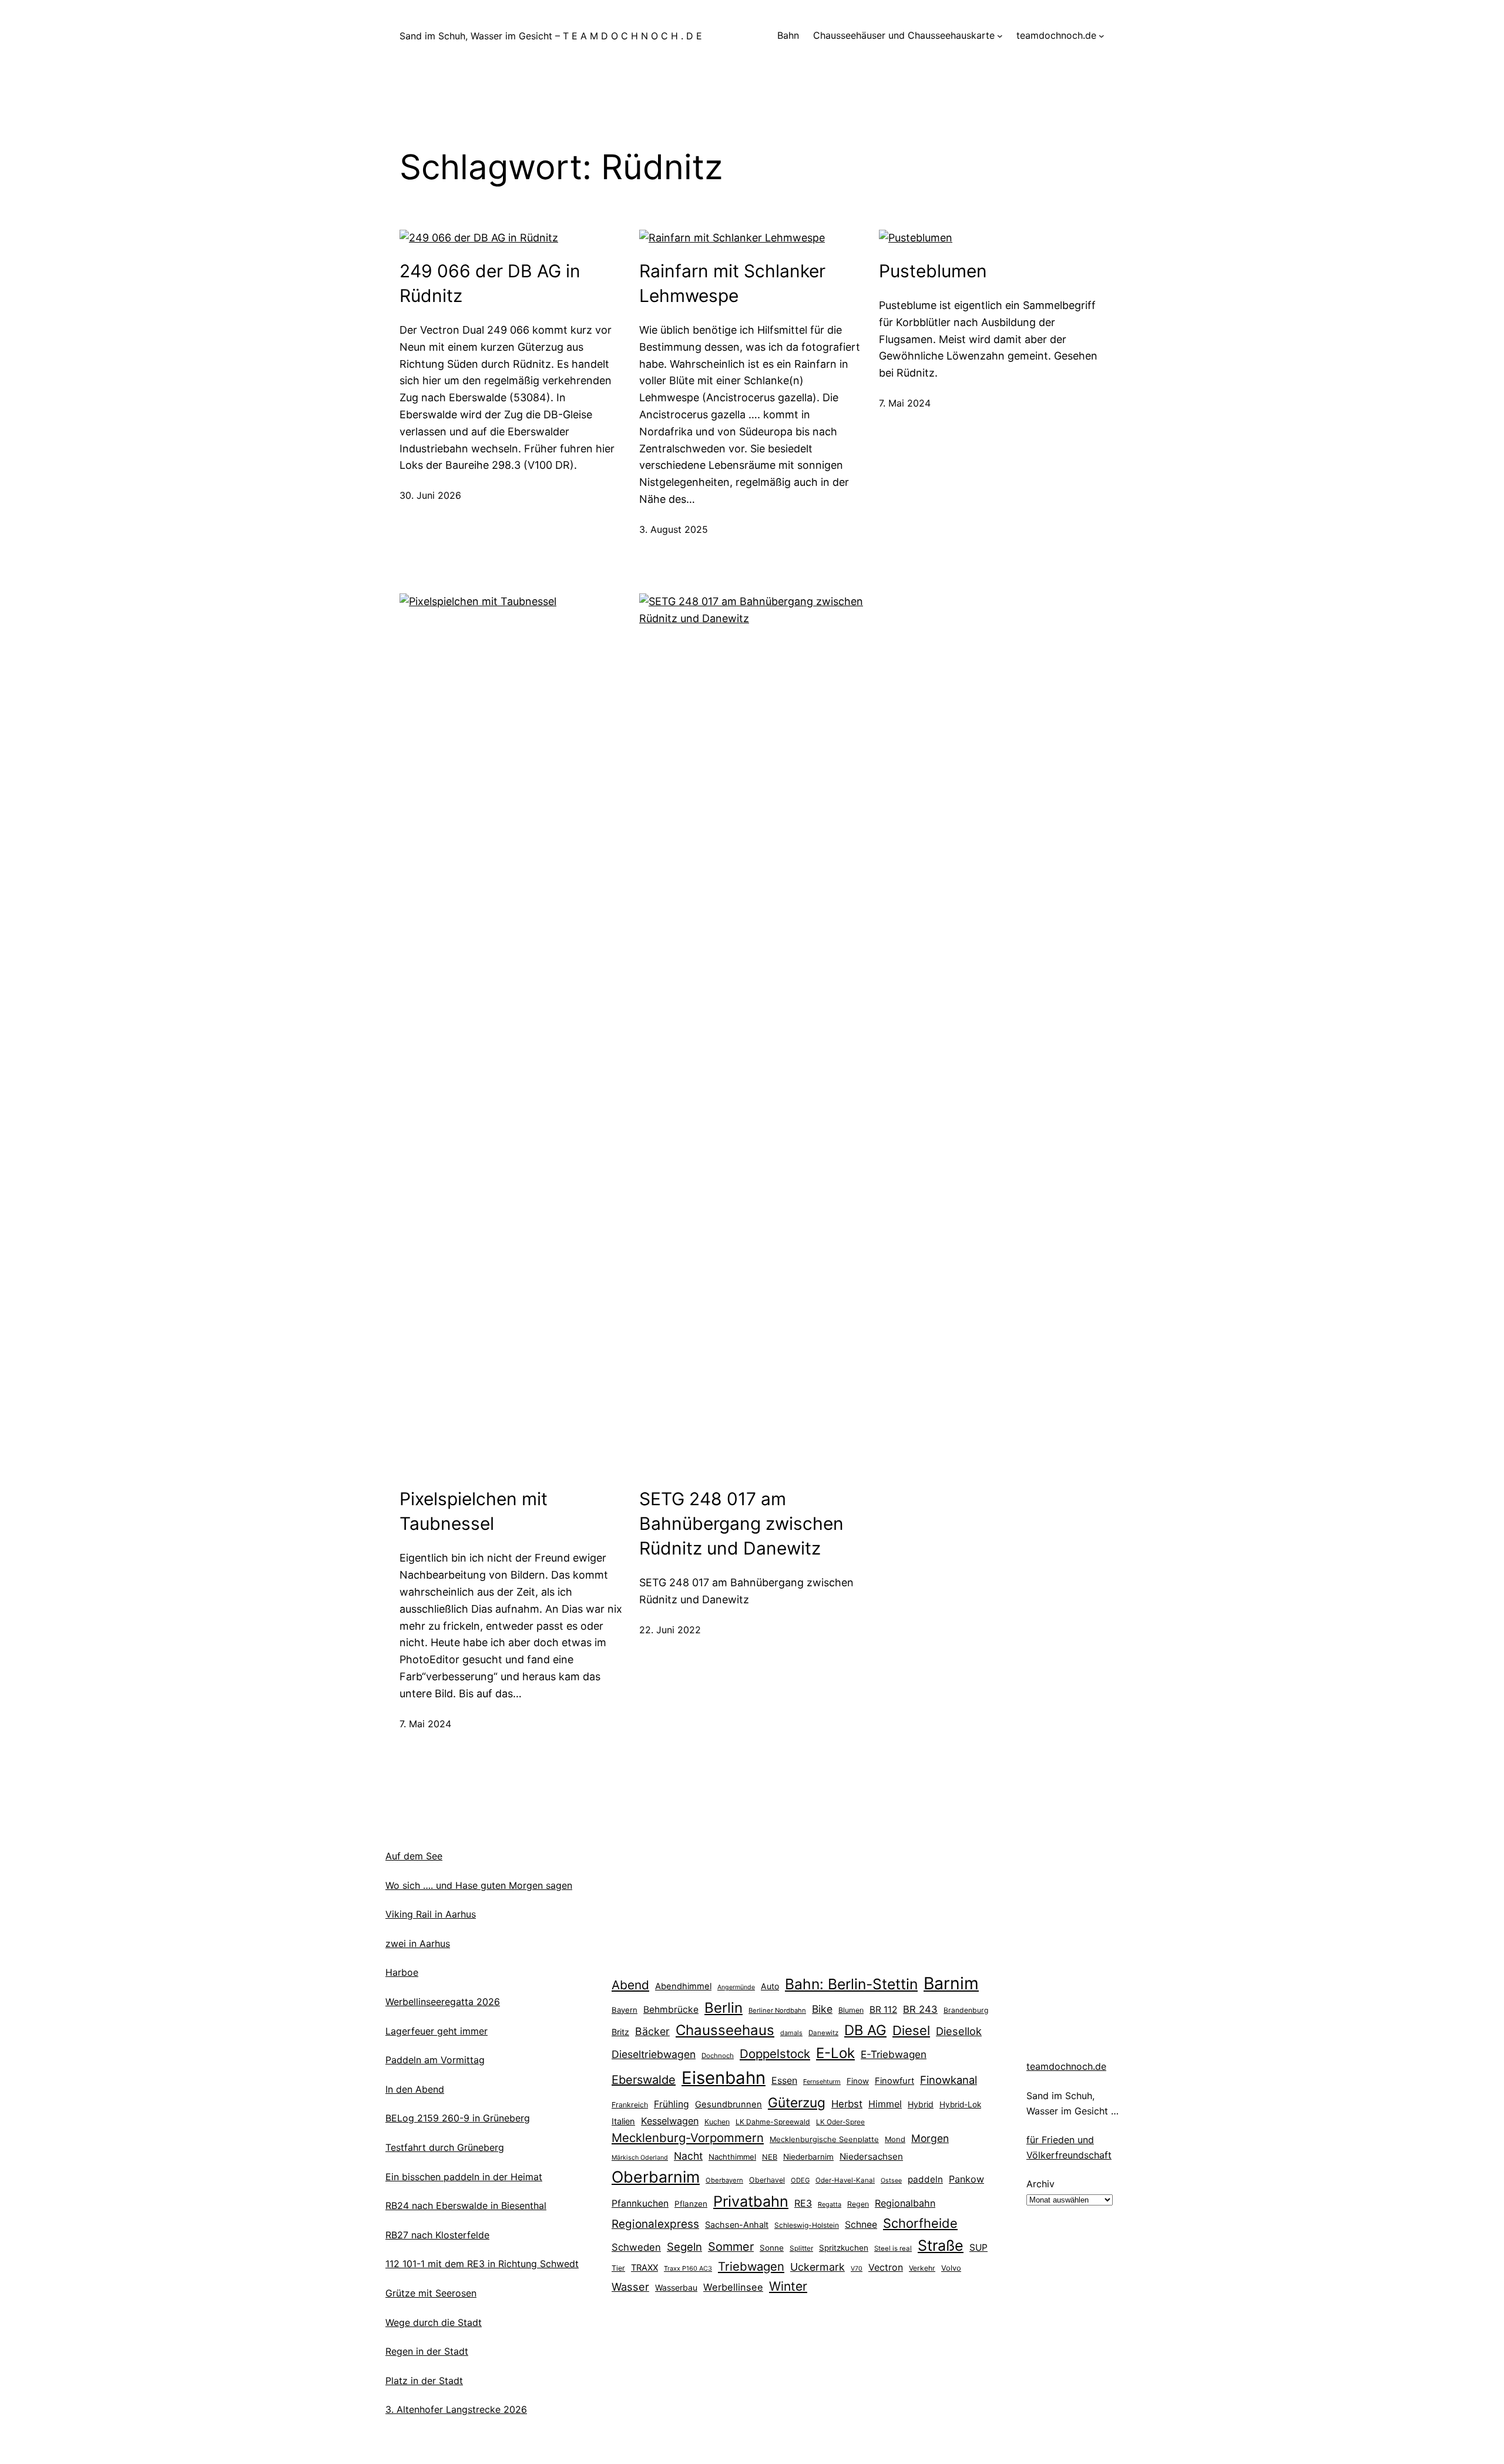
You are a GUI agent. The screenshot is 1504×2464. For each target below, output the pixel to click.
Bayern (625, 2010)
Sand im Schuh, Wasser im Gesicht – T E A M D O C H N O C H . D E (551, 36)
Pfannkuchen (640, 2203)
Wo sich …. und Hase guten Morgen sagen (479, 1885)
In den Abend (415, 2089)
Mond (895, 2139)
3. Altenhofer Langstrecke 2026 (456, 2409)
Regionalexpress (655, 2224)
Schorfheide (920, 2223)
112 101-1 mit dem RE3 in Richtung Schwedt (482, 2264)
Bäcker (652, 2031)
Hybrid (921, 2104)
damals (791, 2033)
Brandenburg (966, 2010)
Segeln (684, 2247)
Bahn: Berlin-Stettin (851, 1984)
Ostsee (891, 2181)
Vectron (886, 2267)
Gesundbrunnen (728, 2104)
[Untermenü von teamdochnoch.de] (1102, 36)
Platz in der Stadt (424, 2381)
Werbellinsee (733, 2287)
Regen (858, 2204)
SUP (978, 2248)
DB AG (865, 2030)
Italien (623, 2121)
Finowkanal (949, 2080)
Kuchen (717, 2122)
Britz (620, 2032)
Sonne (772, 2248)
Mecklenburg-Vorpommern (688, 2138)
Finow (858, 2081)
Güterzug (797, 2102)
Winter (788, 2286)
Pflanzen (691, 2204)
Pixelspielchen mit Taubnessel (474, 1511)
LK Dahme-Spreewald (773, 2122)
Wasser (630, 2287)
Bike (822, 2009)
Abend (630, 1985)
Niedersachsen (871, 2156)
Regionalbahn (905, 2203)
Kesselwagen (670, 2121)
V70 (857, 2269)
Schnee (861, 2225)
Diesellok (959, 2031)
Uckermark (818, 2267)
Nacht (688, 2156)
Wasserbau (676, 2287)
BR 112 (883, 2010)
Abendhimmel (683, 1986)
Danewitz (823, 2033)
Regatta (830, 2204)
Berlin (724, 2008)
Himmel (885, 2104)
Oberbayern (724, 2180)
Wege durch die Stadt (434, 2322)
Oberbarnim (656, 2177)
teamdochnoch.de (1066, 2066)
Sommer (731, 2247)
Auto (770, 1986)
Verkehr (922, 2268)
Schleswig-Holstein (807, 2225)
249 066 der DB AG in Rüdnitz (490, 283)
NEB (770, 2157)
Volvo (951, 2268)
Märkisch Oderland (640, 2158)
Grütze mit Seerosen (431, 2293)
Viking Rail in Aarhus (431, 1914)
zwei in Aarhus (418, 1943)
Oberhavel (767, 2180)
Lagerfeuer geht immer (437, 2031)
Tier (618, 2268)
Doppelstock (775, 2054)
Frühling (672, 2104)
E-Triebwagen (894, 2054)
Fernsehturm (822, 2082)
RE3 (803, 2203)
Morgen (930, 2138)
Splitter (801, 2248)
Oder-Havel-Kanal (845, 2180)
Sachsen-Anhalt (737, 2225)
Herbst (847, 2104)
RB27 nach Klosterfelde (437, 2235)
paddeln (925, 2179)
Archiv (1040, 2184)
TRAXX (644, 2268)
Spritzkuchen (844, 2248)
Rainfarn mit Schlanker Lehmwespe (732, 283)
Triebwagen (751, 2266)
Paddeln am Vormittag (435, 2060)
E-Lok (835, 2053)
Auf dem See (414, 1856)
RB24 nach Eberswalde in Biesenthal (466, 2205)
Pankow (966, 2179)
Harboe (402, 1972)
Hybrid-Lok (960, 2104)
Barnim (951, 1983)
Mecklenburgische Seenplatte (824, 2139)
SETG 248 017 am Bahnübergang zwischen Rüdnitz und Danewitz (741, 1523)
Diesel (911, 2030)
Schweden (636, 2247)
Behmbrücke (671, 2010)
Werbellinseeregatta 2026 (443, 2002)
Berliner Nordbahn (777, 2010)
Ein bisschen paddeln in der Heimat (464, 2177)
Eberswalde (644, 2080)
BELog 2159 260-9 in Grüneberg (458, 2118)
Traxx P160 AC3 (688, 2268)
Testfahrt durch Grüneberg (445, 2147)
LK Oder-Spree (840, 2122)
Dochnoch (718, 2056)
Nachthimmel (732, 2157)
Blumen (851, 2010)
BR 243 (920, 2009)
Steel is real (893, 2248)
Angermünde (736, 1987)
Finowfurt (894, 2081)
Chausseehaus (725, 2030)
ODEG (800, 2180)
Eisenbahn (724, 2078)
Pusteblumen (933, 271)
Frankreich (630, 2105)
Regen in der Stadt (427, 2351)
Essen (784, 2080)
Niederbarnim (808, 2157)
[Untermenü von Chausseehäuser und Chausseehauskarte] (1000, 36)
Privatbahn (751, 2201)
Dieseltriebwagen (654, 2054)
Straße (941, 2245)
